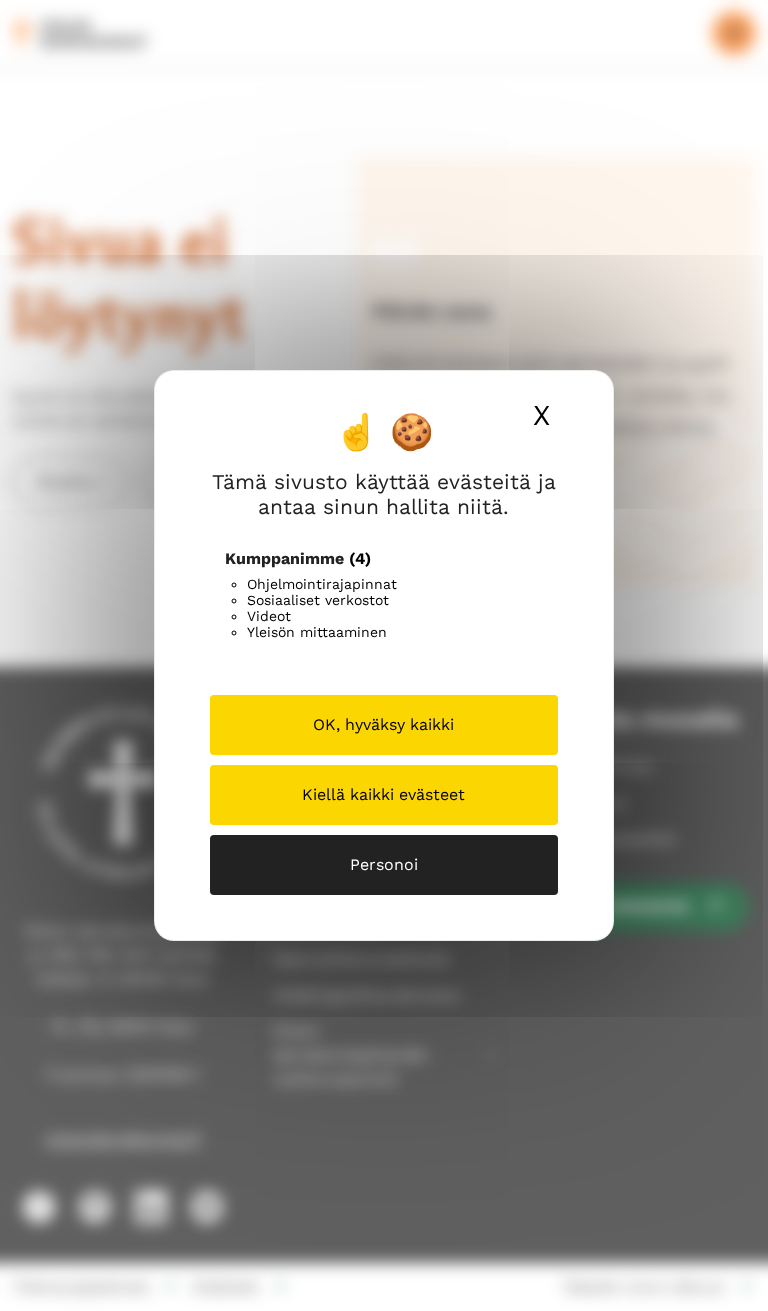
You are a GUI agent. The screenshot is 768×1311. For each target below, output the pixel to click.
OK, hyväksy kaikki (383, 724)
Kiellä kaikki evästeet (383, 794)
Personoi (384, 864)
